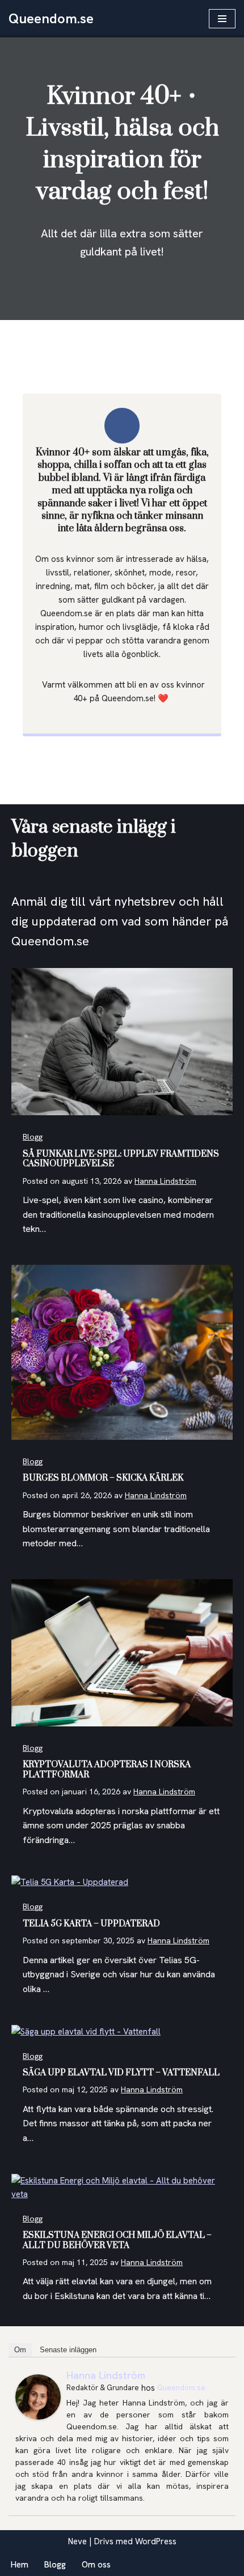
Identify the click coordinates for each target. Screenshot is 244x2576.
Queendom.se (181, 2388)
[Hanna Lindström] (38, 2417)
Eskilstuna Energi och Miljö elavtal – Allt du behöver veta (117, 2240)
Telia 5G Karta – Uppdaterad (91, 1924)
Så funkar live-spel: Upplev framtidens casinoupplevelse (121, 1159)
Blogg (33, 1137)
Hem (20, 2565)
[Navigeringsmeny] (222, 19)
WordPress (156, 2541)
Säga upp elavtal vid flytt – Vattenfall (121, 2073)
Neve (77, 2541)
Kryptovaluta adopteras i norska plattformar (107, 1770)
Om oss (96, 2565)
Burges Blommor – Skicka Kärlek (103, 1478)
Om (20, 2350)
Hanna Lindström (165, 1181)
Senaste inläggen (68, 2350)
